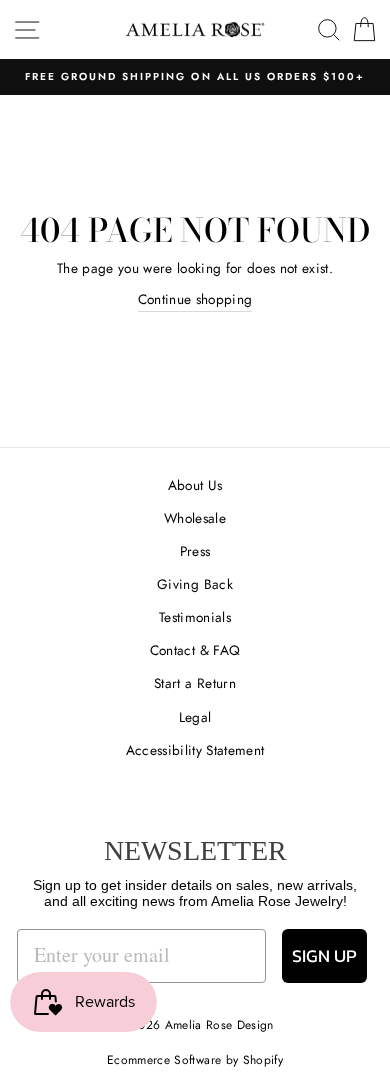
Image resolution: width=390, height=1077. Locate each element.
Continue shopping (195, 299)
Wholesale (195, 518)
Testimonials (195, 617)
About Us (195, 485)
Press (195, 551)
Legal (195, 717)
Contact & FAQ (195, 650)
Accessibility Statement (195, 750)
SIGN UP (324, 955)
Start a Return (195, 683)
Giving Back (195, 584)
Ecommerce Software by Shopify (195, 1060)
